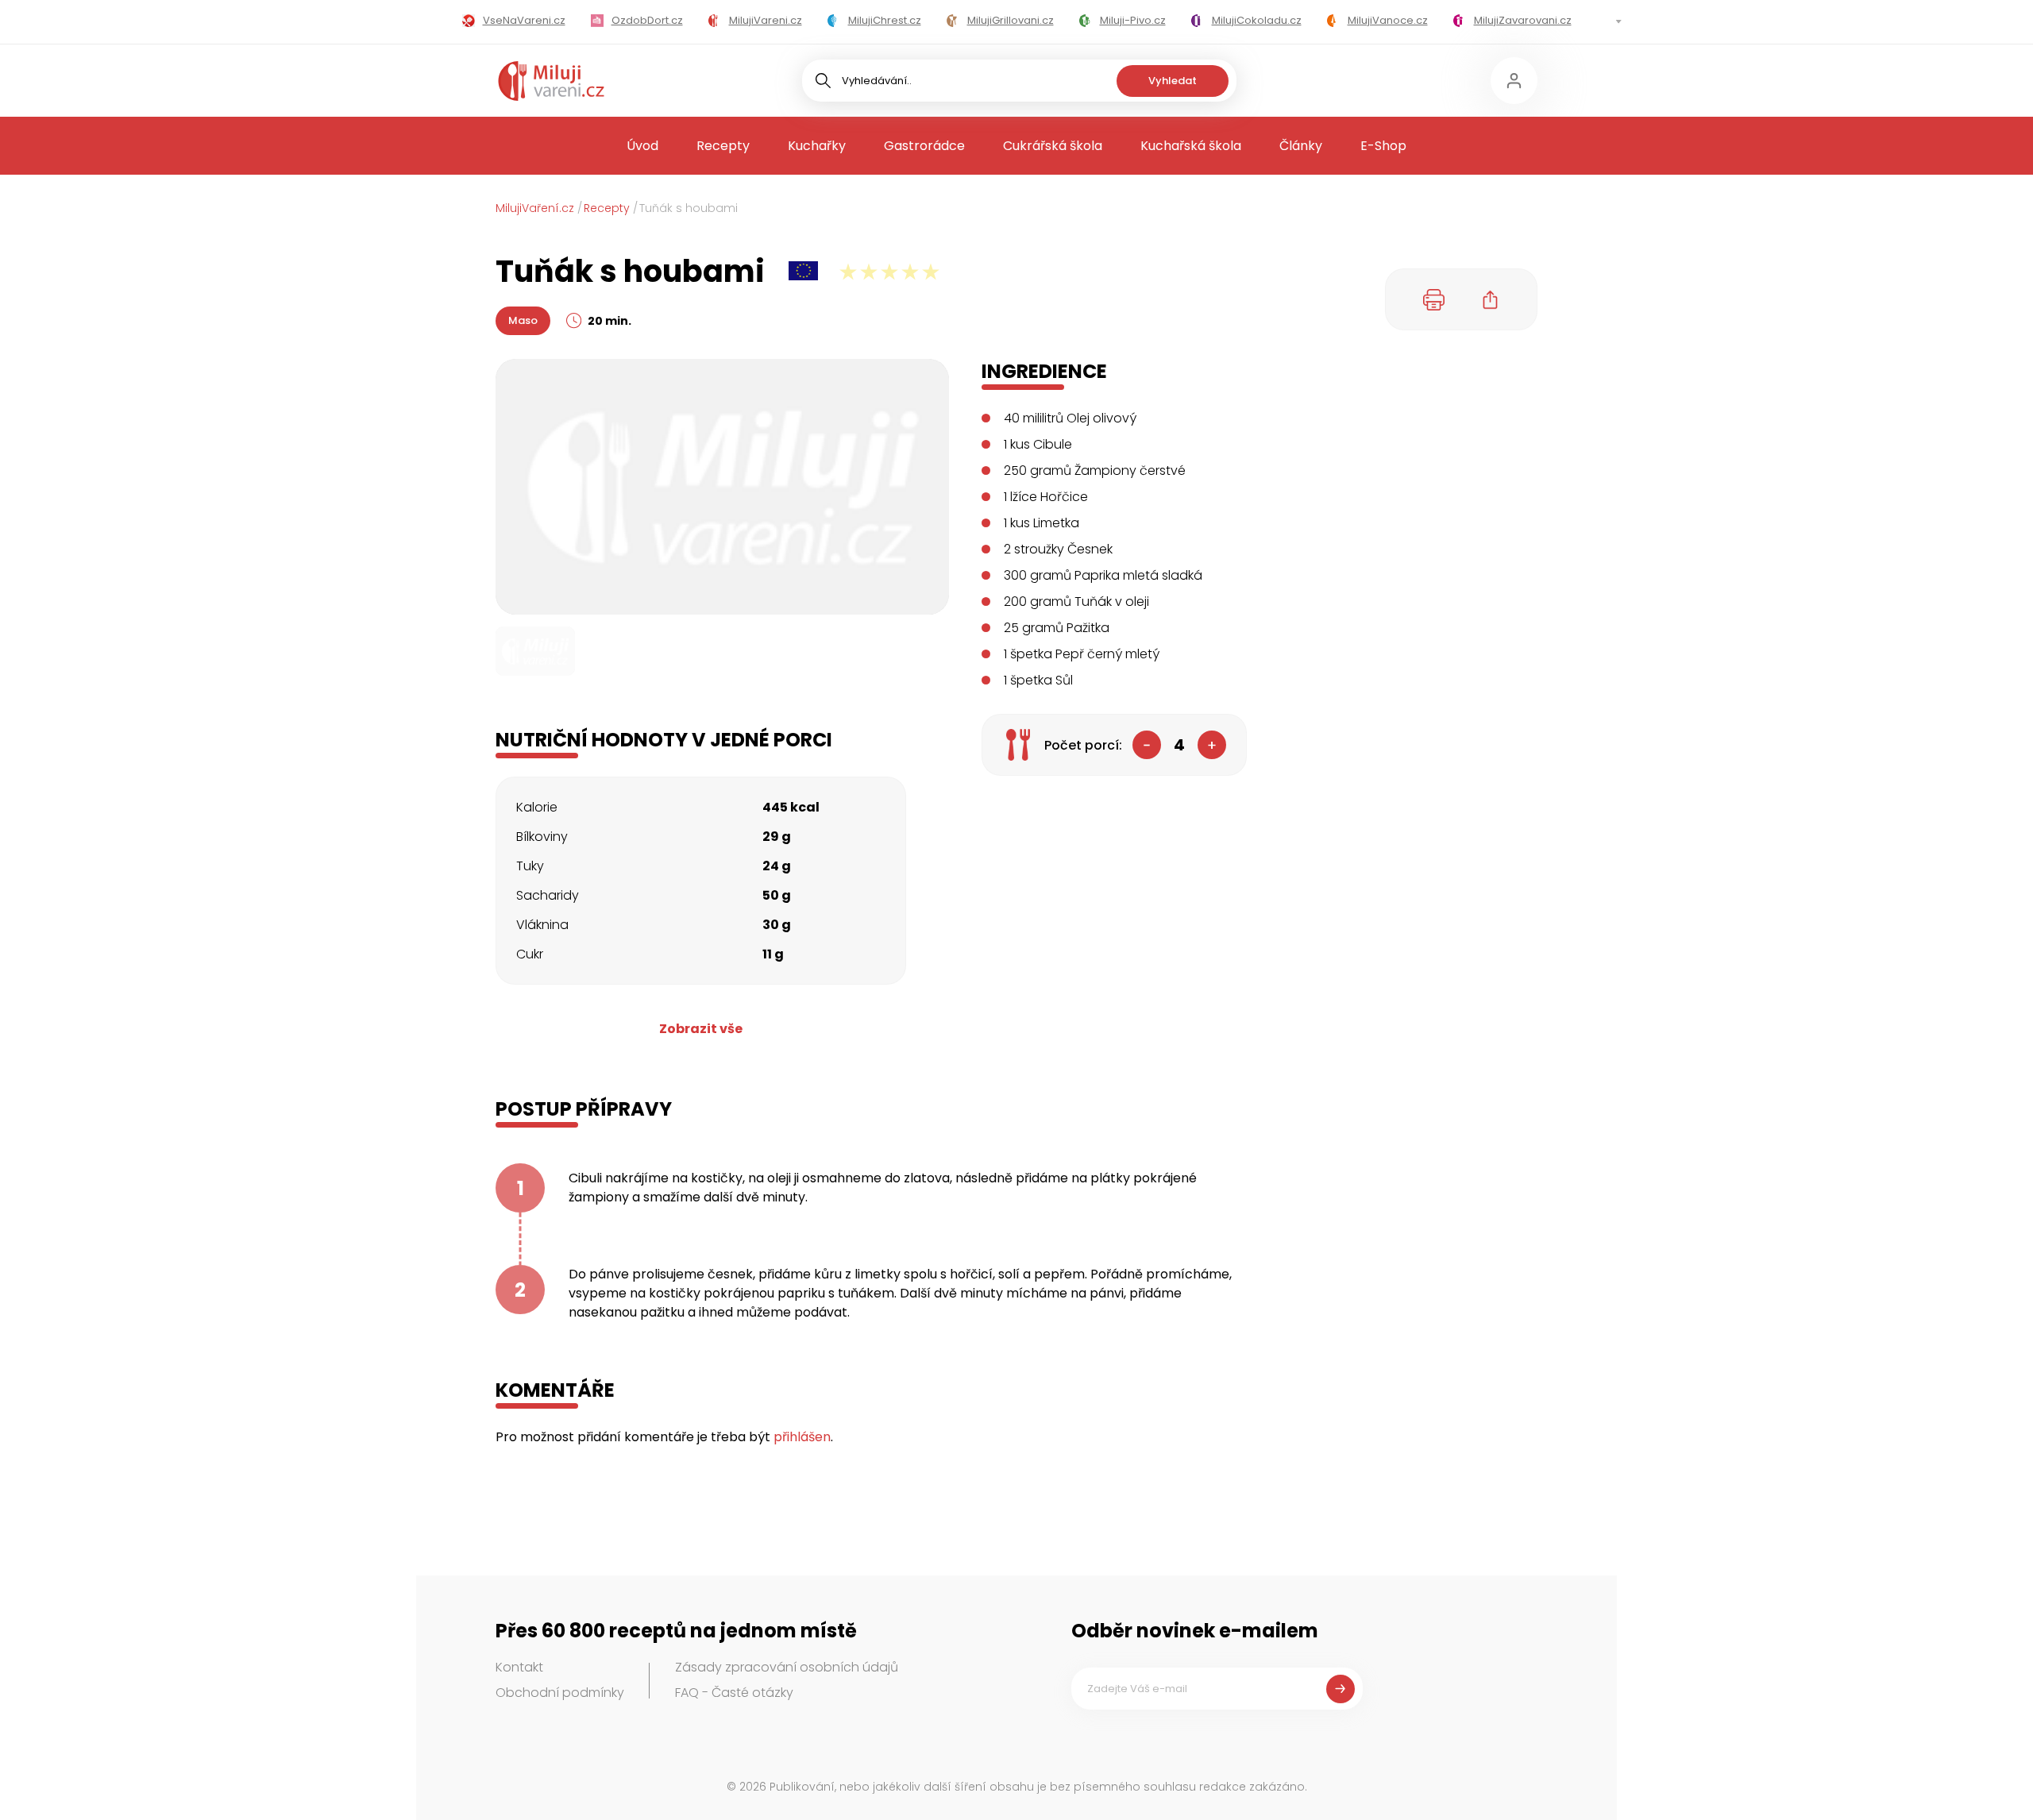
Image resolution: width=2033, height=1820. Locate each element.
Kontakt (519, 1667)
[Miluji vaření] (551, 81)
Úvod (642, 146)
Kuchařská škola (1191, 146)
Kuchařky (817, 146)
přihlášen (802, 1437)
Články (1301, 146)
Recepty (723, 146)
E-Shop (1383, 146)
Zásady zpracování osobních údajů (787, 1667)
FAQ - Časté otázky (734, 1693)
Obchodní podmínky (560, 1693)
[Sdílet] (1491, 299)
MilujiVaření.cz (535, 208)
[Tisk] (1434, 299)
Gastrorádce (924, 146)
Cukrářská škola (1053, 146)
